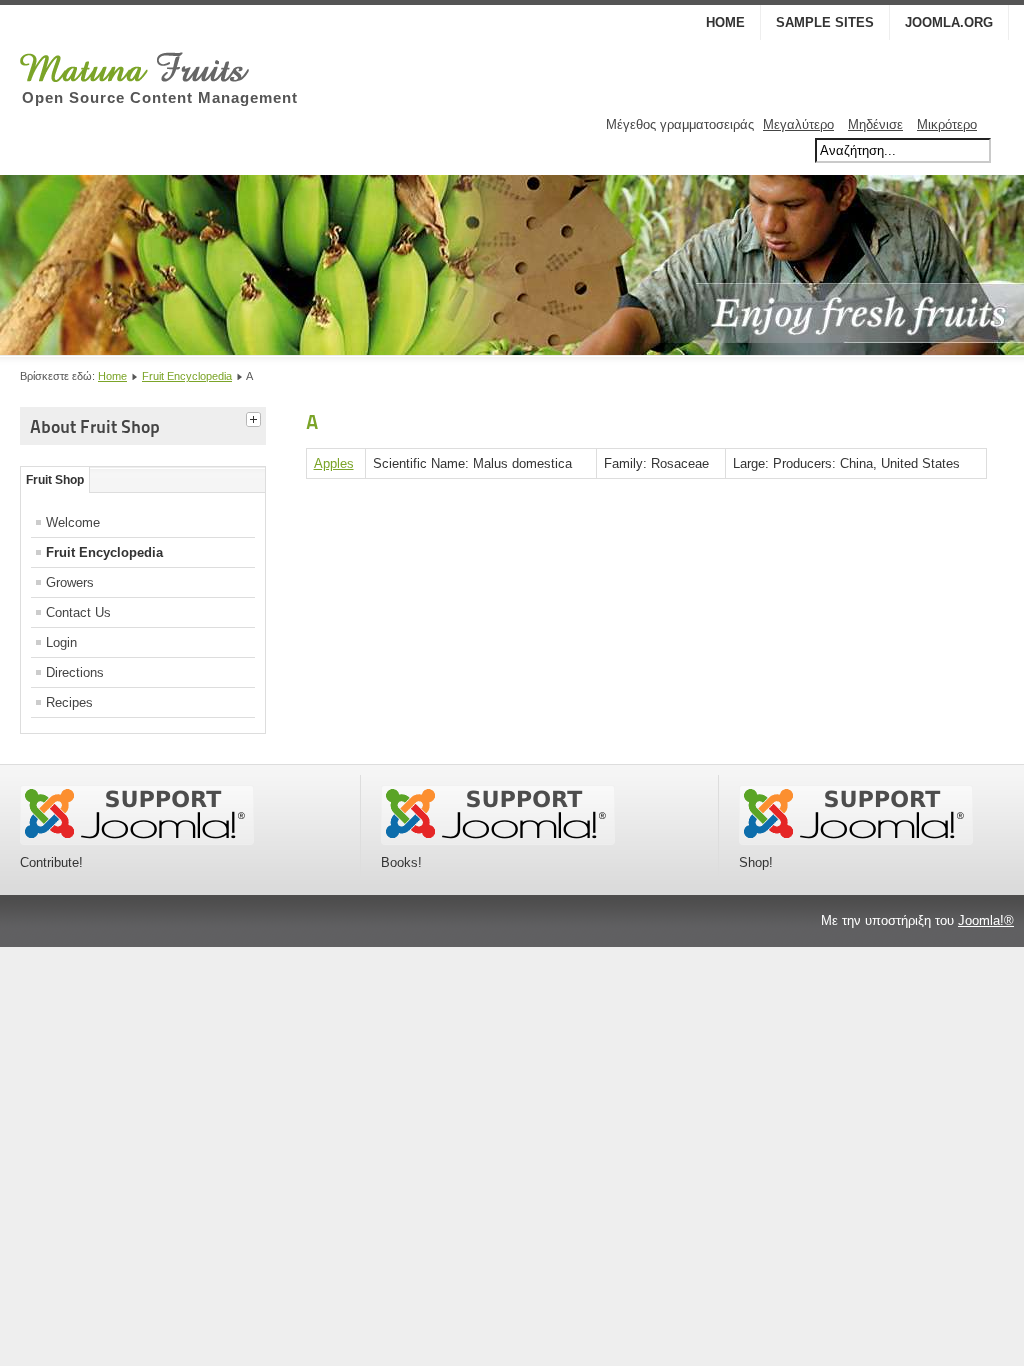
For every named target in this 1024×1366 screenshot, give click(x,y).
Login (61, 642)
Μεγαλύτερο (798, 124)
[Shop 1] (498, 840)
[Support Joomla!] (137, 840)
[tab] (256, 417)
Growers (70, 582)
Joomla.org (949, 22)
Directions (75, 672)
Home (725, 22)
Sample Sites (825, 22)
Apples (334, 463)
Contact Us (78, 612)
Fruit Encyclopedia (187, 376)
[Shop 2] (856, 840)
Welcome (73, 522)
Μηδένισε (875, 124)
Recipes (69, 702)
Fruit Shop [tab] (55, 480)
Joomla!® (986, 920)
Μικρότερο (947, 124)
